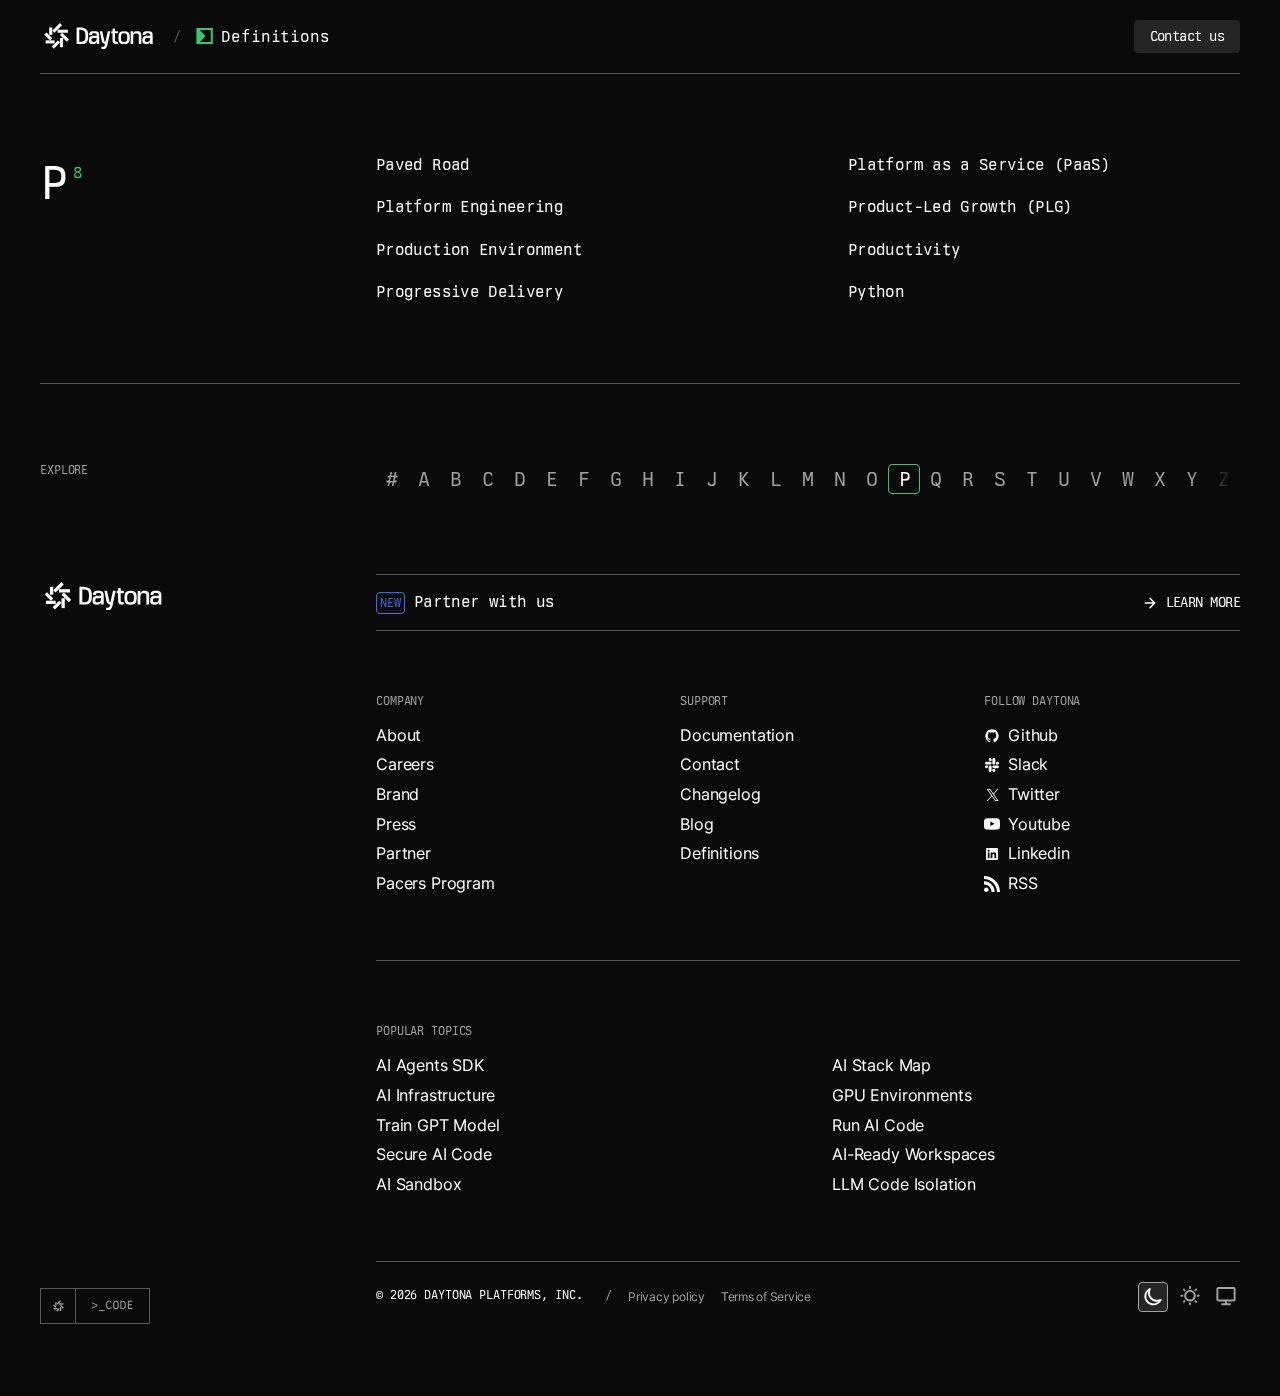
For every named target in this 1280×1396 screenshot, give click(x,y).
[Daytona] (98, 36)
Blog (696, 824)
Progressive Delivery (469, 291)
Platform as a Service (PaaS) (979, 164)
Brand (397, 794)
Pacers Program (435, 883)
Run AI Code (878, 1125)
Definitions (275, 36)
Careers (405, 764)
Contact (710, 764)
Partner (403, 853)
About (398, 735)
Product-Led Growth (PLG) (960, 206)
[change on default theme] (1226, 1297)
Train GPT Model (438, 1125)
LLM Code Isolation (904, 1184)
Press (396, 824)
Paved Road (423, 164)
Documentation (737, 735)
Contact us (1187, 36)
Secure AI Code (434, 1154)
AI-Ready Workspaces (913, 1154)
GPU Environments (901, 1095)
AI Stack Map (881, 1065)
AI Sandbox (418, 1184)
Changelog (720, 794)
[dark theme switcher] (1153, 1297)
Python (876, 291)
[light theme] (1190, 1297)
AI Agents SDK (430, 1065)
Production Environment (479, 249)
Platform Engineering (469, 206)
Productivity (904, 249)
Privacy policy (666, 1296)
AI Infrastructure (435, 1095)
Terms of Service (766, 1296)
